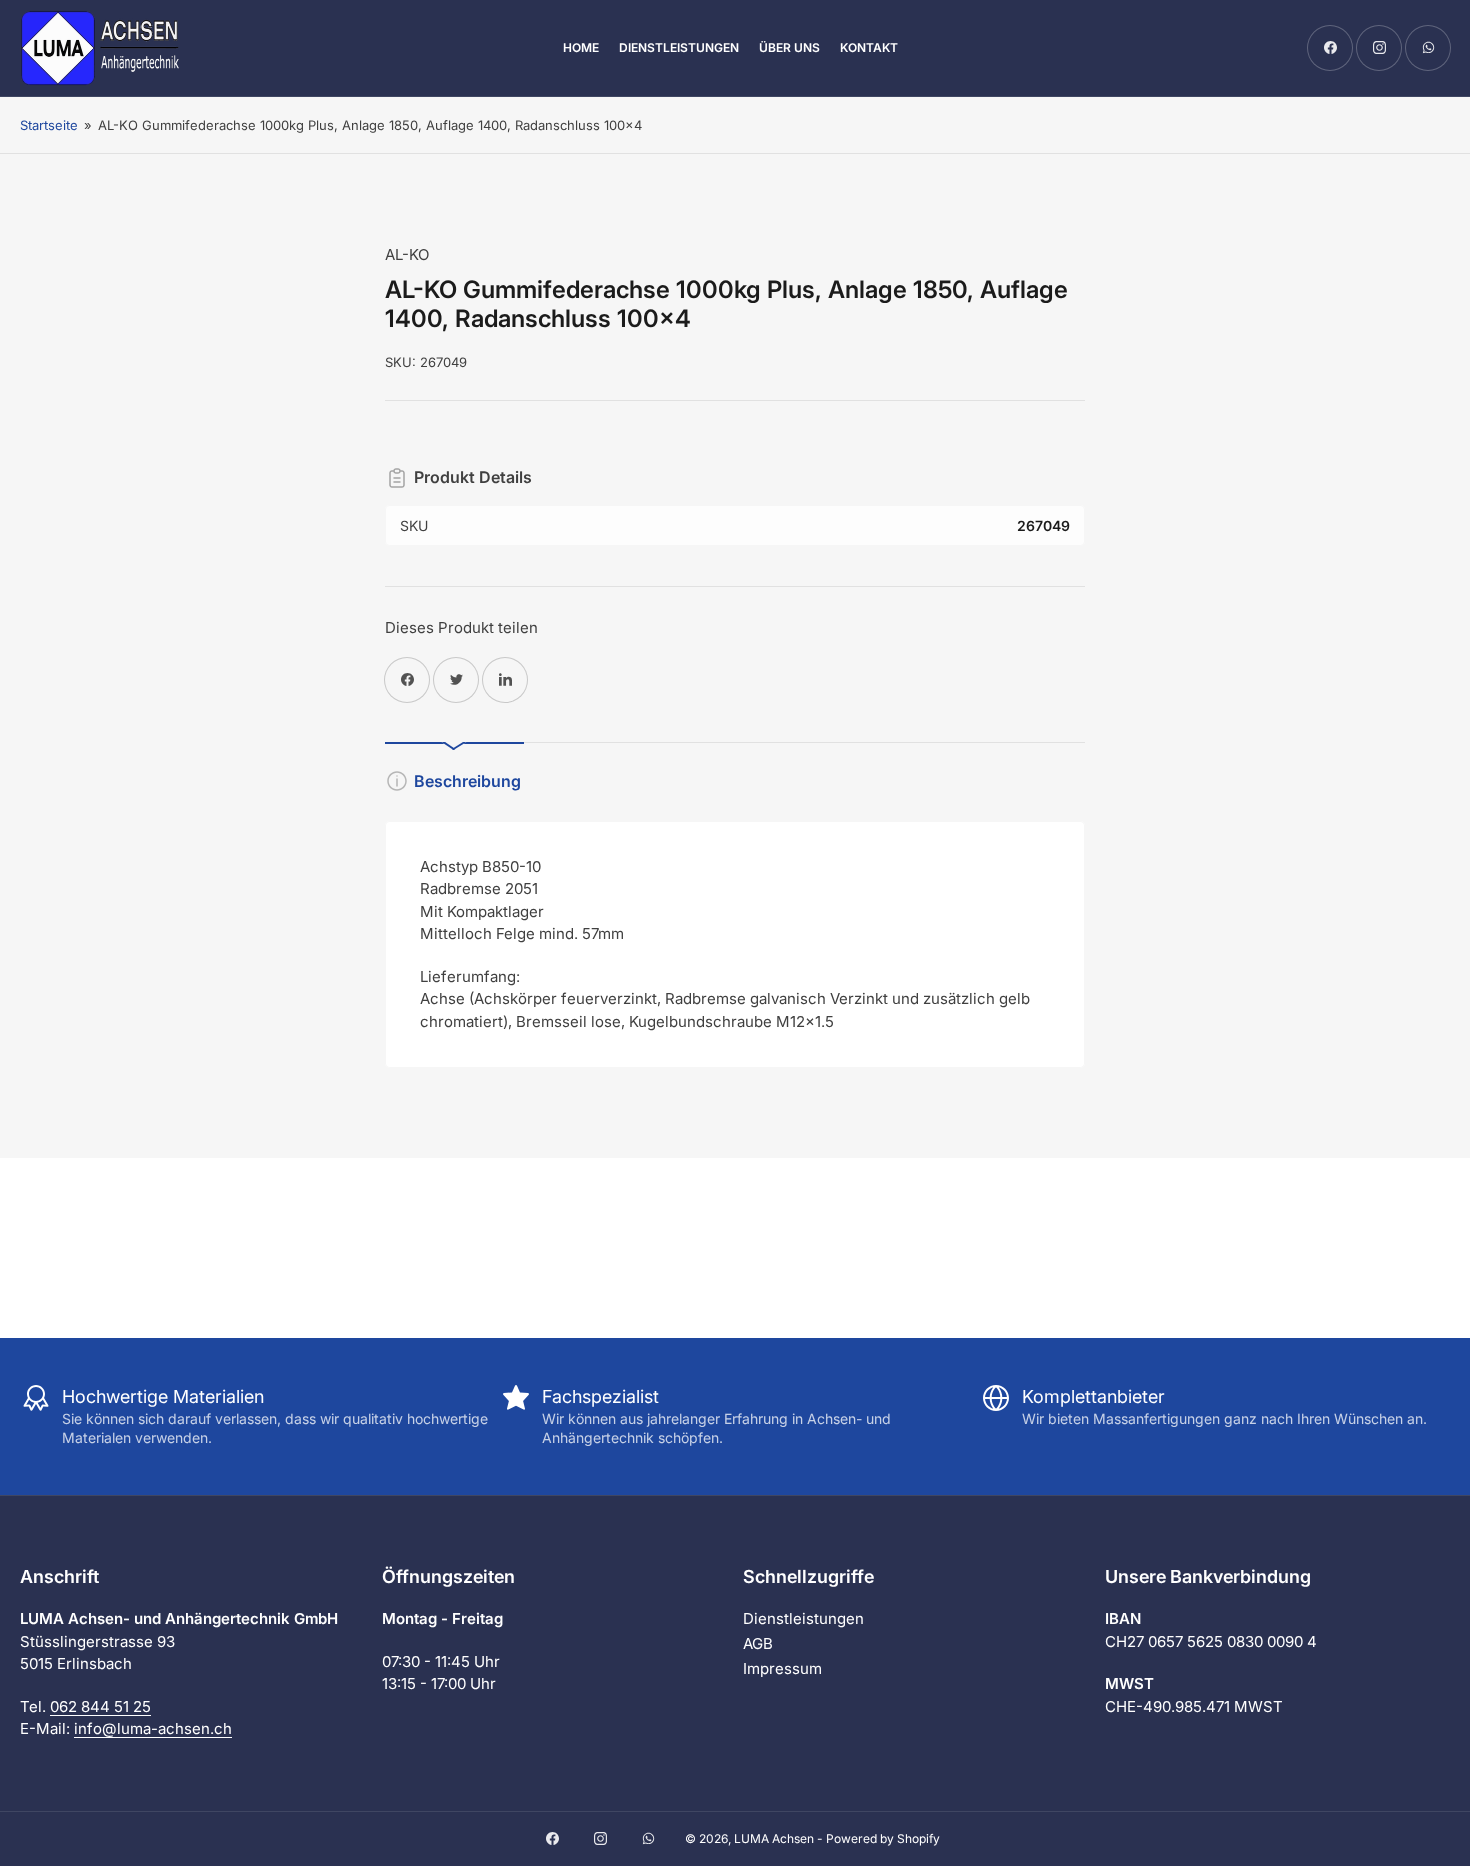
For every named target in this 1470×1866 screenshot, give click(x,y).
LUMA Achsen (774, 1838)
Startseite (49, 125)
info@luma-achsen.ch (153, 1728)
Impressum (782, 1668)
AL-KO (407, 254)
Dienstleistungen (679, 47)
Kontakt (869, 47)
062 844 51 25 (100, 1706)
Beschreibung (467, 781)
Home (581, 47)
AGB (758, 1643)
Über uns (789, 47)
